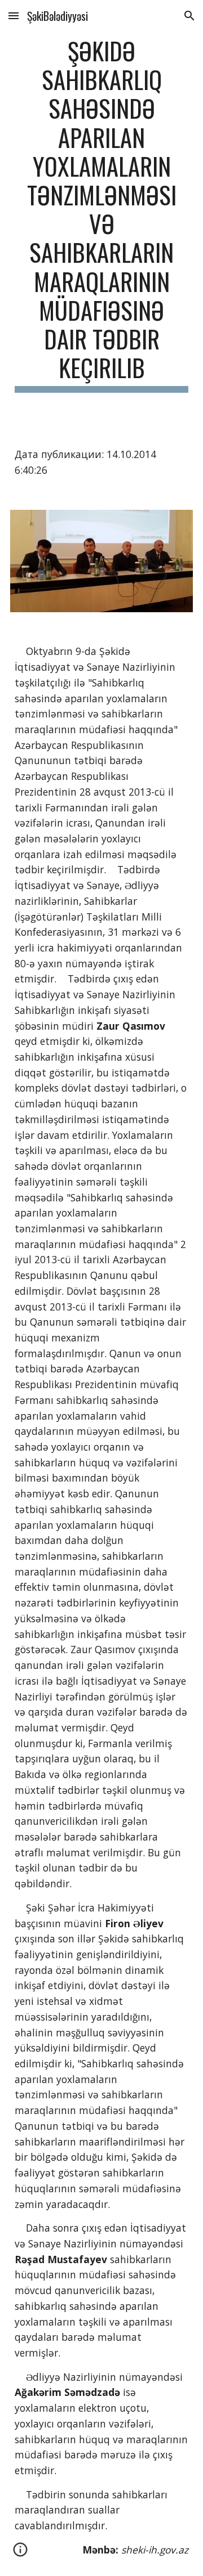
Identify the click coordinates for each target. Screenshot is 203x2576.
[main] (101, 214)
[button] (14, 15)
